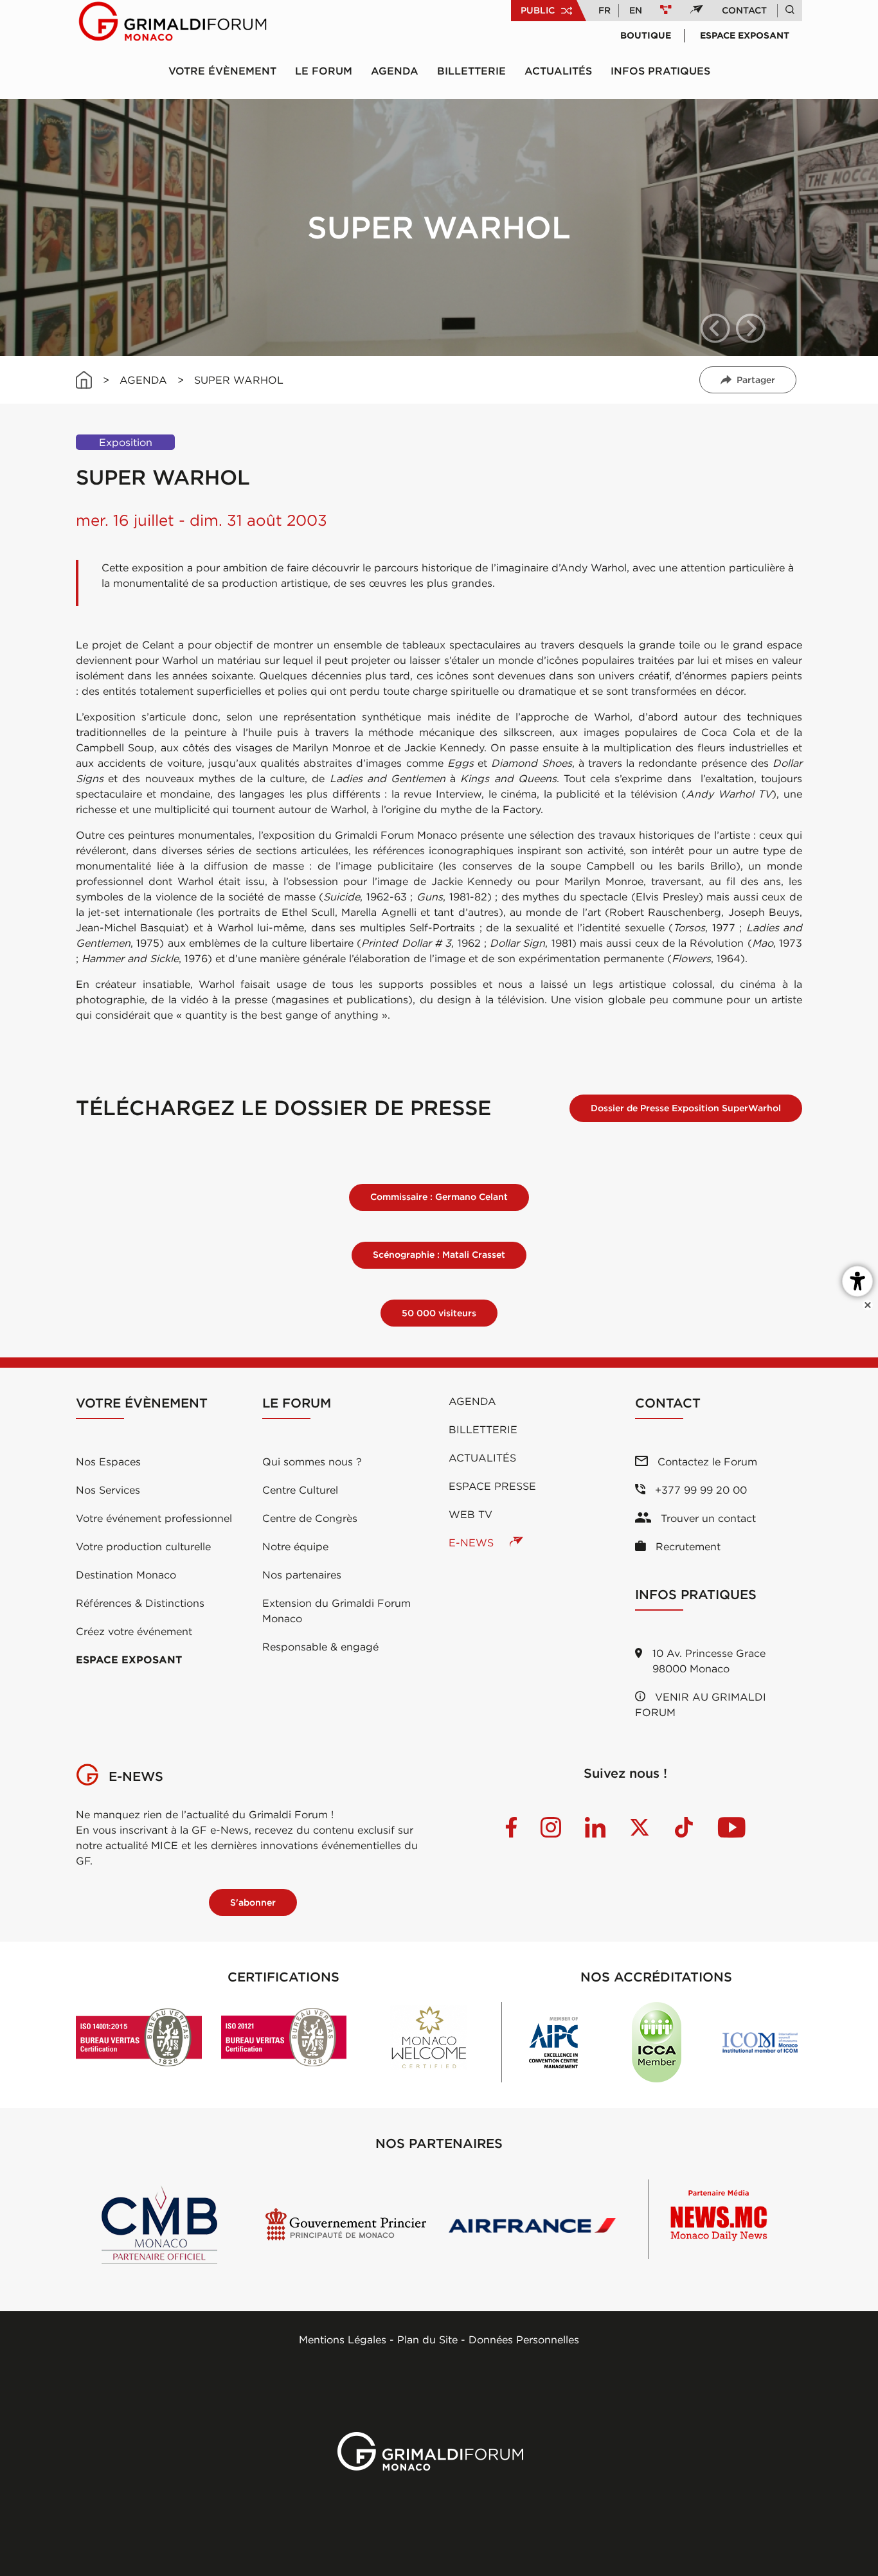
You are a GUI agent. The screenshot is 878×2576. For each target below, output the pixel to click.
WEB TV (470, 1514)
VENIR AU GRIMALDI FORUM (701, 1704)
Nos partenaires (302, 1575)
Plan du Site (427, 2339)
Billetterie (471, 71)
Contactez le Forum (706, 1462)
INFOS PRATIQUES (660, 71)
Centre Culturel (300, 1490)
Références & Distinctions (140, 1603)
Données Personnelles (524, 2339)
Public (538, 10)
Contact (744, 10)
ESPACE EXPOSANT (129, 1659)
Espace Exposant (745, 35)
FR (605, 10)
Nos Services (108, 1490)
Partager (756, 380)
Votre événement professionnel (154, 1518)
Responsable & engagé (320, 1647)
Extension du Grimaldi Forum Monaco (336, 1611)
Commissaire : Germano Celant (439, 1197)
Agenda (395, 71)
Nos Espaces (108, 1462)
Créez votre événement (134, 1631)
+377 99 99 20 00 (699, 1490)
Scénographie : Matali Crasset (439, 1255)
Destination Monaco (126, 1575)
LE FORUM (324, 71)
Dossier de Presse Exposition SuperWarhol (686, 1108)
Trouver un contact (707, 1518)
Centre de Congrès (310, 1518)
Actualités (558, 71)
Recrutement (686, 1546)
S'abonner (253, 1902)
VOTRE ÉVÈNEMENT (222, 71)
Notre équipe (295, 1546)
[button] (715, 328)
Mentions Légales (343, 2339)
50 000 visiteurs (439, 1313)
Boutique (646, 35)
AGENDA (143, 380)
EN (636, 10)
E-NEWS (473, 1543)
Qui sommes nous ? (312, 1462)
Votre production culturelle (143, 1546)
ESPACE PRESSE (492, 1486)
